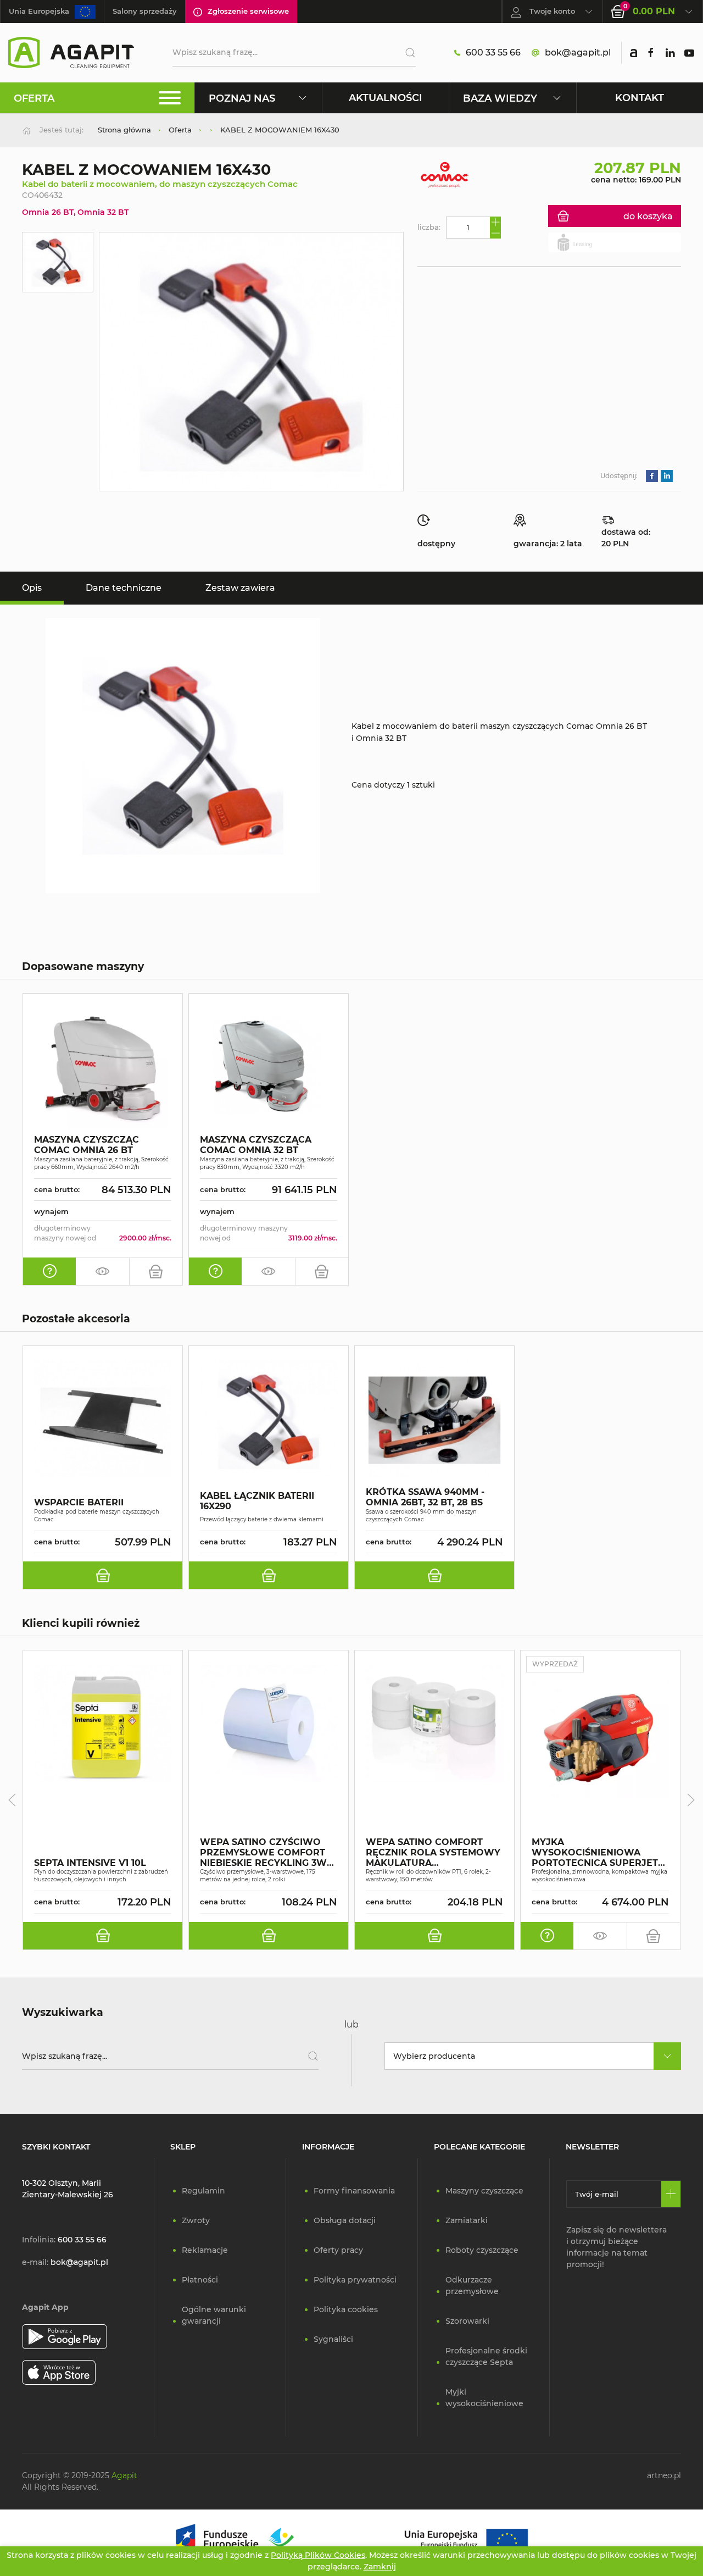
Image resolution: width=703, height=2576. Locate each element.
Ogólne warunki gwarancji (214, 2315)
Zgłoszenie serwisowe (248, 11)
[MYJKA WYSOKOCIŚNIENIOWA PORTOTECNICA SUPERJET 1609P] (600, 1740)
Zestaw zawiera (240, 588)
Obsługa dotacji (345, 2220)
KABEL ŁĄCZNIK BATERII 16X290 (257, 1502)
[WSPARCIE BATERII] (103, 1419)
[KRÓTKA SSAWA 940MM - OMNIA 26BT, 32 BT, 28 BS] (434, 1419)
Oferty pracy (338, 2250)
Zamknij (380, 2567)
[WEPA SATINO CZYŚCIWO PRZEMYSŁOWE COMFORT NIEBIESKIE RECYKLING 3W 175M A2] (269, 1724)
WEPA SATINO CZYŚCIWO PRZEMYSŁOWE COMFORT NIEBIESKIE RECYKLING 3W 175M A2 (263, 1853)
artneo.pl (664, 2475)
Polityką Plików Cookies (318, 2555)
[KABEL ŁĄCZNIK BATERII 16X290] (269, 1419)
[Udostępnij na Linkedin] (667, 476)
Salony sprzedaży (145, 11)
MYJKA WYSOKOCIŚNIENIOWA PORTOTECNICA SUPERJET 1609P (595, 1853)
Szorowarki (467, 2321)
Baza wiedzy (500, 98)
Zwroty (196, 2220)
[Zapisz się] (671, 2194)
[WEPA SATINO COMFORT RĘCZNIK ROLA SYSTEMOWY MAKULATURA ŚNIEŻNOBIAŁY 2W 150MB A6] (434, 1724)
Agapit (124, 2475)
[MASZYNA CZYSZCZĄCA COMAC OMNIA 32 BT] (269, 1067)
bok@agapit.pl (578, 52)
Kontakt (640, 98)
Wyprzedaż (555, 1664)
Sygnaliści (333, 2339)
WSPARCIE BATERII (79, 1503)
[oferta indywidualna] (49, 1271)
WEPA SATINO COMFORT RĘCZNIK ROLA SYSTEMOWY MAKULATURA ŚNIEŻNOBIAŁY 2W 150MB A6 (433, 1853)
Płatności (200, 2280)
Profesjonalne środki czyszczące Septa (486, 2356)
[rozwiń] (667, 2056)
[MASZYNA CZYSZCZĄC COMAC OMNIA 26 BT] (103, 1067)
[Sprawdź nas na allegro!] (634, 53)
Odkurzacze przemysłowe (472, 2286)
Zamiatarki (467, 2220)
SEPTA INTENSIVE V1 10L (90, 1863)
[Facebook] (651, 53)
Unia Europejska (39, 11)
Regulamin (203, 2191)
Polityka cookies (346, 2309)
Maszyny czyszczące (484, 2191)
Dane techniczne (124, 588)
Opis (32, 588)
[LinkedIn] (670, 53)
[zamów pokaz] (102, 1271)
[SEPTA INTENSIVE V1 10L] (103, 1724)
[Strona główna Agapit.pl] (71, 52)
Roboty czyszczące (482, 2250)
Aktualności (386, 98)
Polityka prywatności (355, 2280)
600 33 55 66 (493, 52)
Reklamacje (205, 2250)
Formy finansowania (354, 2191)
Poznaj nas (242, 98)
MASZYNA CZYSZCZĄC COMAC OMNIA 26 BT (87, 1145)
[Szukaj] (406, 53)
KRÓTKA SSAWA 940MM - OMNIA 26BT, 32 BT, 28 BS (425, 1498)
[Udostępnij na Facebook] (652, 476)
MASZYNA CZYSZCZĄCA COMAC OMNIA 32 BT (256, 1145)
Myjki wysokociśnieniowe (484, 2398)
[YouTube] (689, 53)
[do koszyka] (156, 1271)
